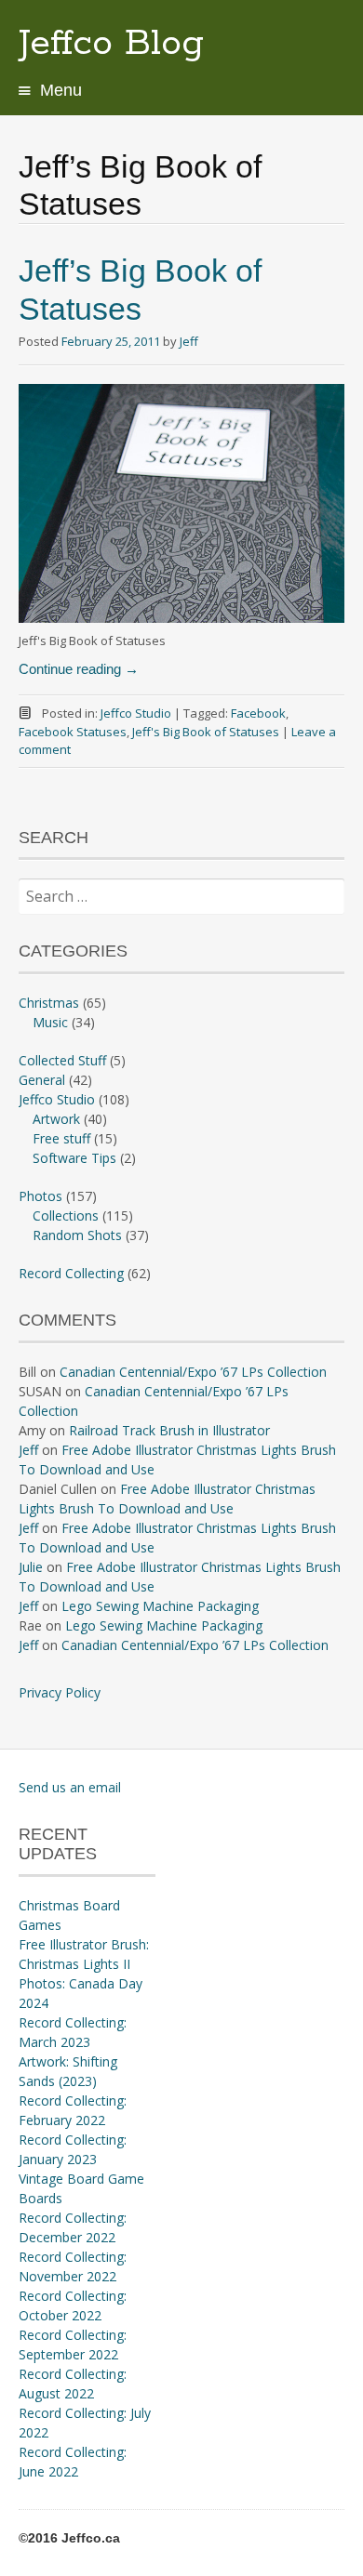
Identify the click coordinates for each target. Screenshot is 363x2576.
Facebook (258, 713)
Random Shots (77, 1235)
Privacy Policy (60, 1692)
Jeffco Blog (111, 44)
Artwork (56, 1119)
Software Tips (74, 1158)
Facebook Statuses (73, 732)
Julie (31, 1567)
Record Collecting (71, 1273)
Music (50, 1022)
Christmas (49, 1003)
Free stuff (61, 1138)
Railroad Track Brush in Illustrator (169, 1430)
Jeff (189, 341)
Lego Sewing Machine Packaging (160, 1606)
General (42, 1080)
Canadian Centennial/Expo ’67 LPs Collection (193, 1372)
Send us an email (70, 1787)
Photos (40, 1196)
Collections (66, 1215)
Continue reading (79, 669)
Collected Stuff (62, 1060)
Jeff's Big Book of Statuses (206, 732)
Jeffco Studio (136, 713)
